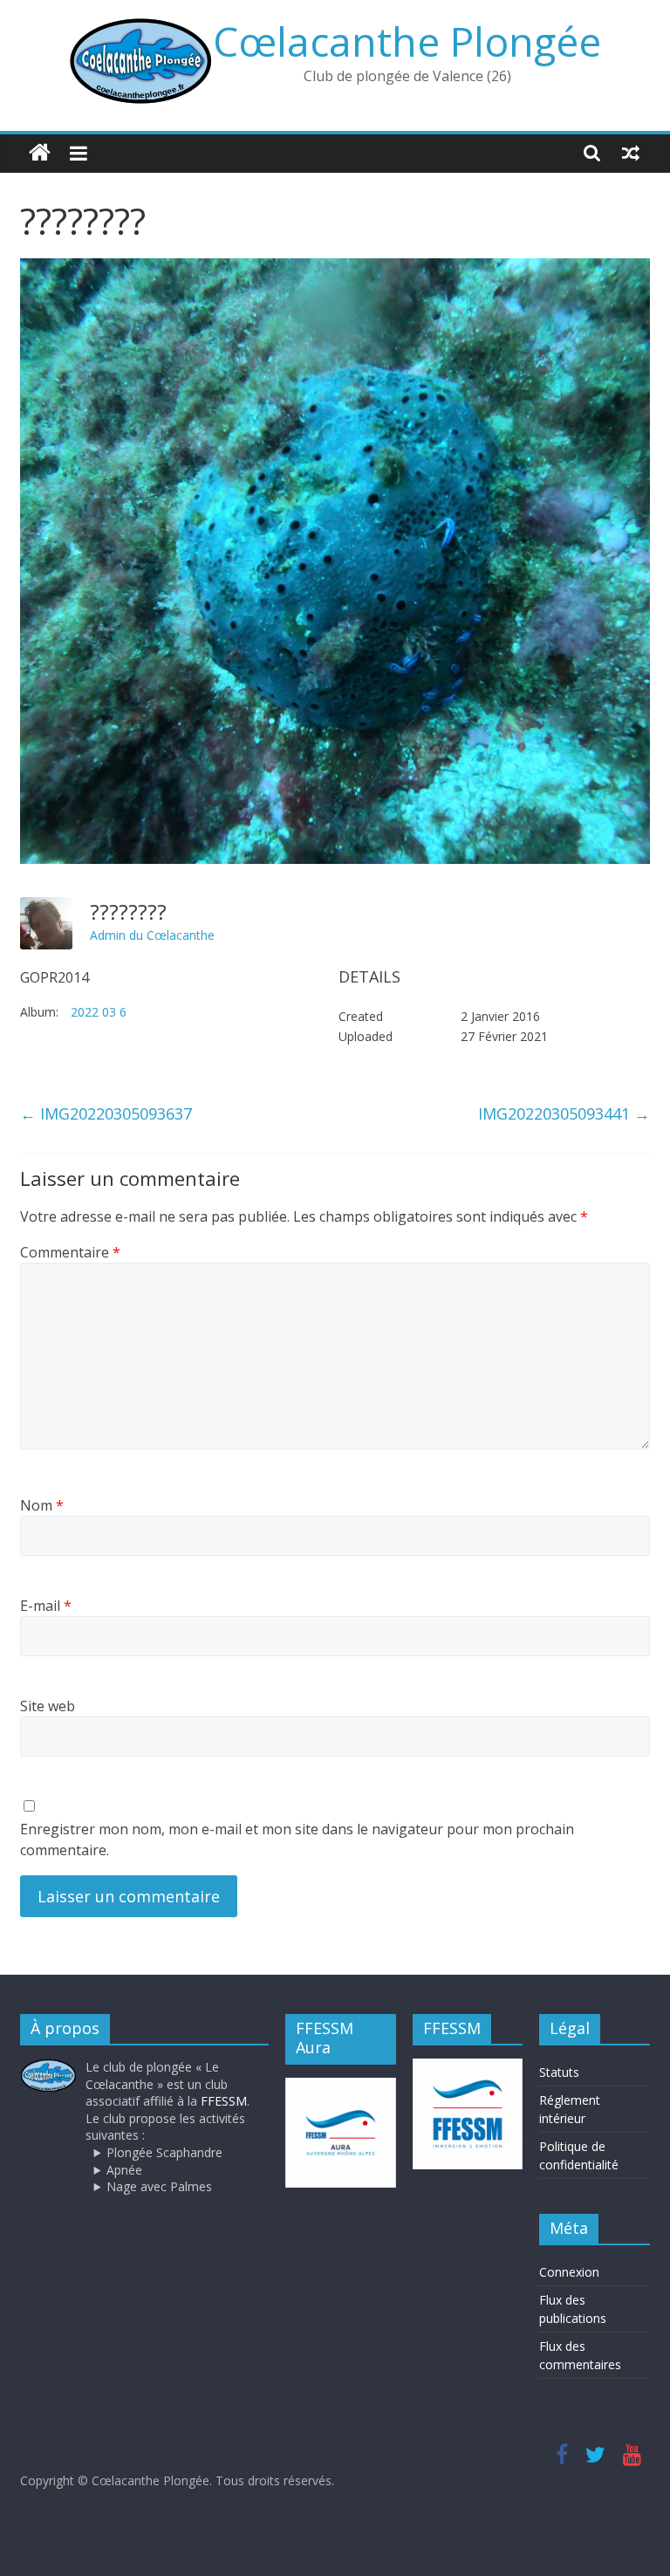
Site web (48, 1706)
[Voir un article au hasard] (631, 153)
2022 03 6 (99, 1012)
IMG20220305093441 (564, 1113)
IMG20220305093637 (106, 1113)
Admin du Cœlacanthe (152, 935)
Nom (42, 1505)
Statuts (559, 2072)
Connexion (569, 2272)
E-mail (46, 1606)
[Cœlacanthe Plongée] (40, 153)
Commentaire (70, 1252)
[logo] (48, 2067)
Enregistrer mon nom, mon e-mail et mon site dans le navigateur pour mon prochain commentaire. (297, 1840)
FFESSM (224, 2101)
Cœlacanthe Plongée (407, 41)
